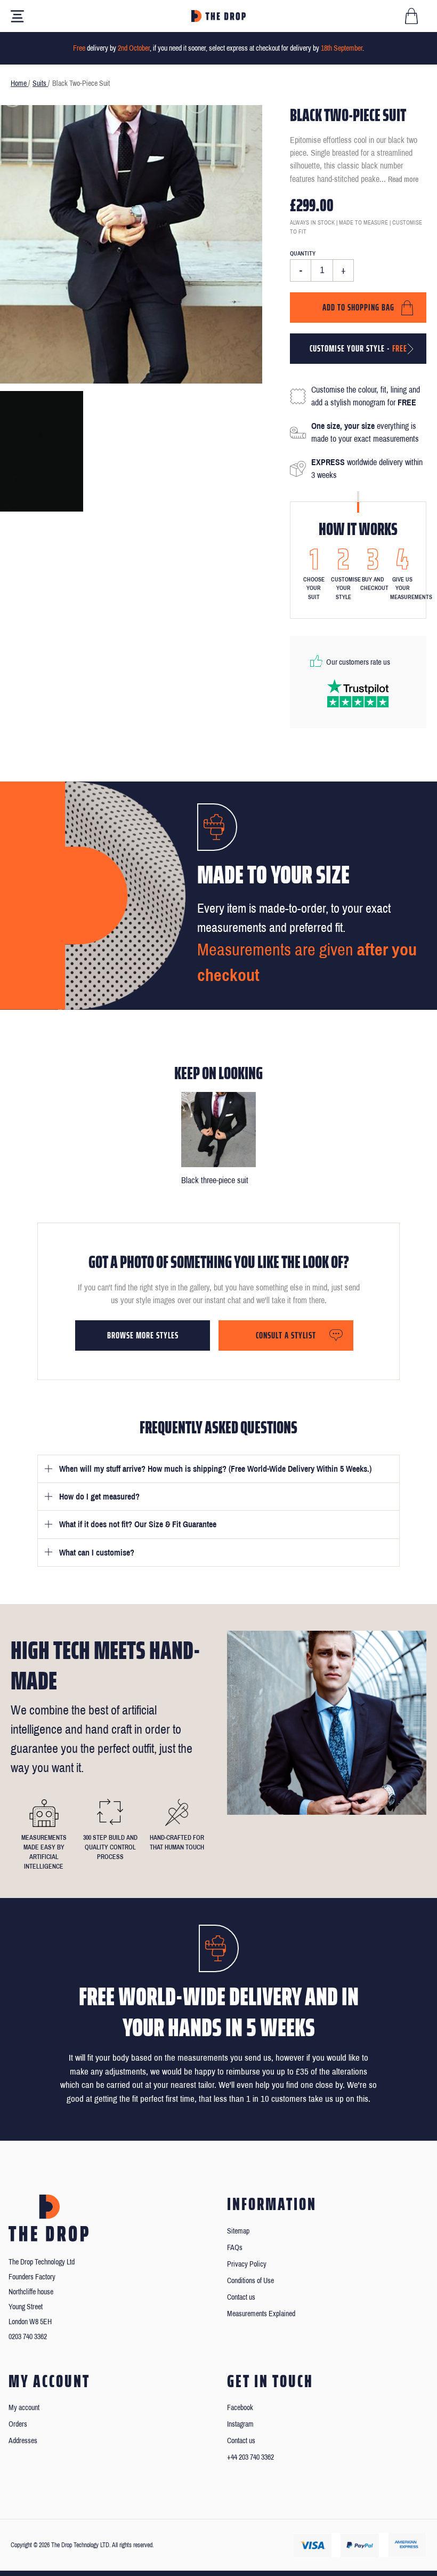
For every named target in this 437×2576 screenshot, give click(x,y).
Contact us (241, 2297)
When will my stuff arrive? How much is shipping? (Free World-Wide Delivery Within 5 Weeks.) (215, 1469)
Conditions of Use (250, 2281)
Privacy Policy (247, 2264)
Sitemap (238, 2231)
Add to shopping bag (358, 307)
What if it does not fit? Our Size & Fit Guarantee (138, 1524)
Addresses (23, 2441)
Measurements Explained (261, 2314)
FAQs (235, 2248)
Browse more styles (143, 1335)
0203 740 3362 (28, 2337)
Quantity (303, 253)
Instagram (240, 2424)
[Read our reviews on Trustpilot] (358, 693)
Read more (403, 180)
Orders (18, 2424)
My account (24, 2408)
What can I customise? (97, 1553)
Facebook (240, 2408)
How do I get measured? (99, 1497)
